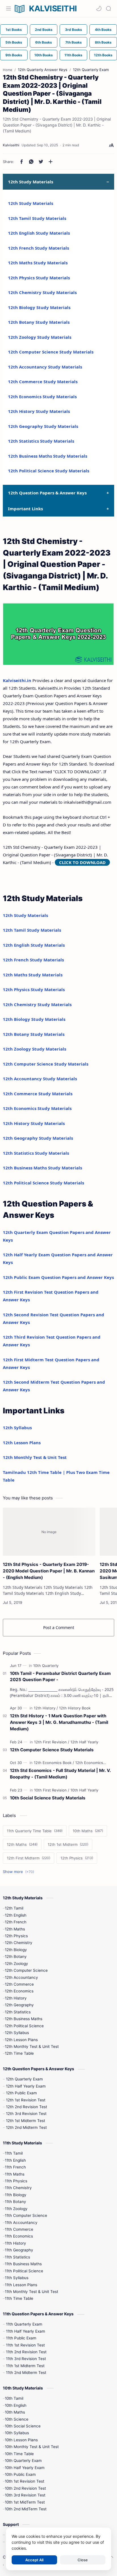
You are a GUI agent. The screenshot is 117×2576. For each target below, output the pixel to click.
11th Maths (15, 2174)
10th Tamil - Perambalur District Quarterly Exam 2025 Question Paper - (60, 1677)
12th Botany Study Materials (39, 322)
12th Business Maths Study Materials (48, 456)
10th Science (17, 2419)
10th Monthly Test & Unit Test (32, 2447)
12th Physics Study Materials (39, 278)
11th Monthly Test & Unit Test (32, 2292)
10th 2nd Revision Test (25, 2488)
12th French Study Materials (38, 248)
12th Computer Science (26, 1970)
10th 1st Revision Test (25, 2481)
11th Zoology (16, 2209)
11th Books (73, 55)
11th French (15, 2167)
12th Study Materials (31, 203)
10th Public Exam (20, 2474)
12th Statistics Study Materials (41, 441)
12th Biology (16, 1950)
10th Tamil (14, 2398)
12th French (16, 1922)
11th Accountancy (21, 2223)
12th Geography (19, 2005)
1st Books (14, 30)
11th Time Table (19, 2298)
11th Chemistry (18, 2188)
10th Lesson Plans (21, 2440)
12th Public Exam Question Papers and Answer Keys (58, 1277)
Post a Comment (59, 1627)
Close (83, 2560)
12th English (16, 1915)
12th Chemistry (19, 1943)
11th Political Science (24, 2271)
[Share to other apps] (51, 162)
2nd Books (44, 30)
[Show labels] (20, 1872)
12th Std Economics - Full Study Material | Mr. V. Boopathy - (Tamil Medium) (60, 1774)
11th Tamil (14, 2153)
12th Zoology (16, 1964)
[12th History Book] (75, 1708)
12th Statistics (18, 2012)
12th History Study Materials (39, 411)
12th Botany (16, 1956)
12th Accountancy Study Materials (45, 367)
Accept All (34, 2560)
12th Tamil (14, 1908)
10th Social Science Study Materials (48, 1798)
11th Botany (15, 2202)
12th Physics (16, 1936)
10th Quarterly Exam (23, 2461)
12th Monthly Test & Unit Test (35, 1457)
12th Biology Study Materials (39, 307)
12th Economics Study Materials (42, 397)
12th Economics (19, 1991)
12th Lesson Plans (22, 1443)
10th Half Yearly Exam (25, 2468)
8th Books (103, 42)
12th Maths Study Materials (38, 263)
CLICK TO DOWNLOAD (82, 862)
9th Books (14, 55)
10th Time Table (19, 2454)
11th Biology (16, 2195)
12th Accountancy (21, 1977)
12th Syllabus (17, 1428)
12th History (16, 1998)
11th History (15, 2243)
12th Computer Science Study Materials (51, 352)
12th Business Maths (24, 2019)
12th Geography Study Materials (43, 426)
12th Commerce (19, 1984)
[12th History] (46, 1708)
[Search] (108, 8)
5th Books (14, 42)
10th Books (44, 55)
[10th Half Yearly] (84, 1790)
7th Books (74, 42)
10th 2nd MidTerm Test (26, 2509)
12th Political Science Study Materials (49, 471)
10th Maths (15, 2412)
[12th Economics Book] (54, 1763)
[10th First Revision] (52, 1790)
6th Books (44, 42)
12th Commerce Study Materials (43, 382)
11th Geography (19, 2250)
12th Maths (15, 1929)
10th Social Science (23, 2426)
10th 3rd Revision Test (25, 2495)
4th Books (103, 30)
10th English (16, 2405)
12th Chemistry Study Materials (42, 292)
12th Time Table (19, 2053)
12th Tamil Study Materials (37, 218)
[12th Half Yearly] (84, 1742)
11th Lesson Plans (21, 2285)
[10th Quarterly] (46, 1666)
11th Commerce (19, 2229)
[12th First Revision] (52, 1742)
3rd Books (74, 30)
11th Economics (19, 2236)
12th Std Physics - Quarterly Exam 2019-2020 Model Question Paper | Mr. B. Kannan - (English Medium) (49, 1571)
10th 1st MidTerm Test (25, 2502)
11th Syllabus (17, 2278)
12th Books (103, 55)
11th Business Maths (23, 2264)
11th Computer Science (26, 2215)
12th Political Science (24, 2026)
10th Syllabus (17, 2433)
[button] (99, 8)
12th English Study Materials (39, 233)
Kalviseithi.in (17, 680)
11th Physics (16, 2181)
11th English (15, 2160)
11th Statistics (17, 2257)
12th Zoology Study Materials (40, 337)
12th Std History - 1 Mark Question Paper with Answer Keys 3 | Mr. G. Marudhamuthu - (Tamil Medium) (59, 1722)
